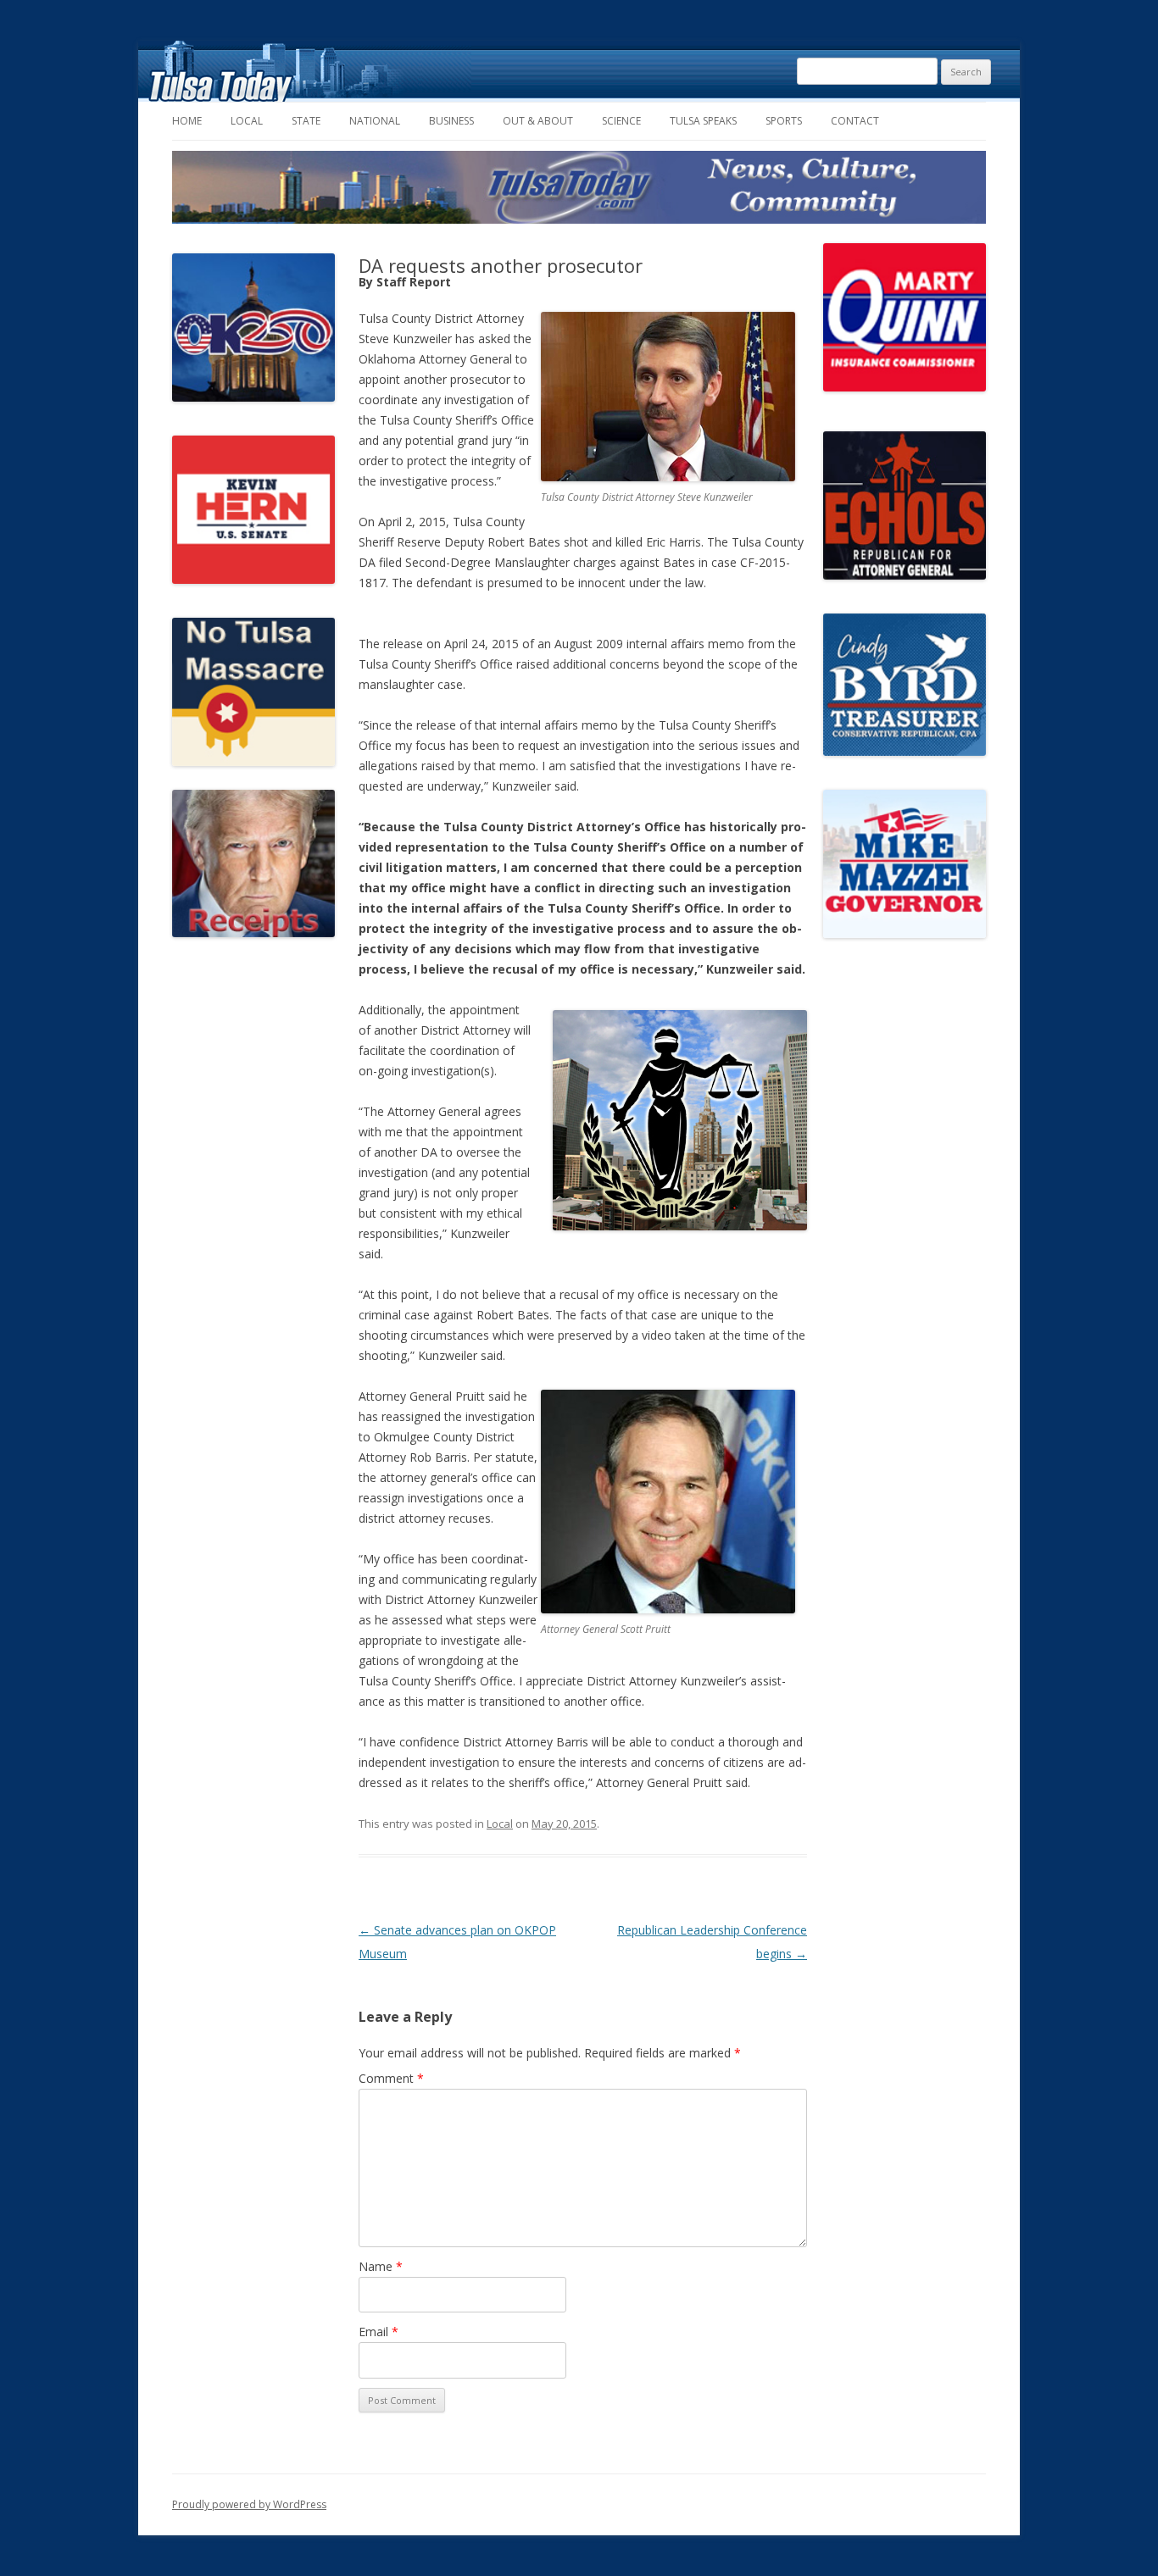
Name (381, 2266)
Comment (391, 2078)
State (306, 121)
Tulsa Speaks (703, 121)
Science (621, 121)
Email (379, 2332)
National (375, 121)
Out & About (538, 121)
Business (451, 121)
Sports (784, 121)
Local (247, 121)
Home (187, 121)
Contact (855, 121)
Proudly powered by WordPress (249, 2504)
